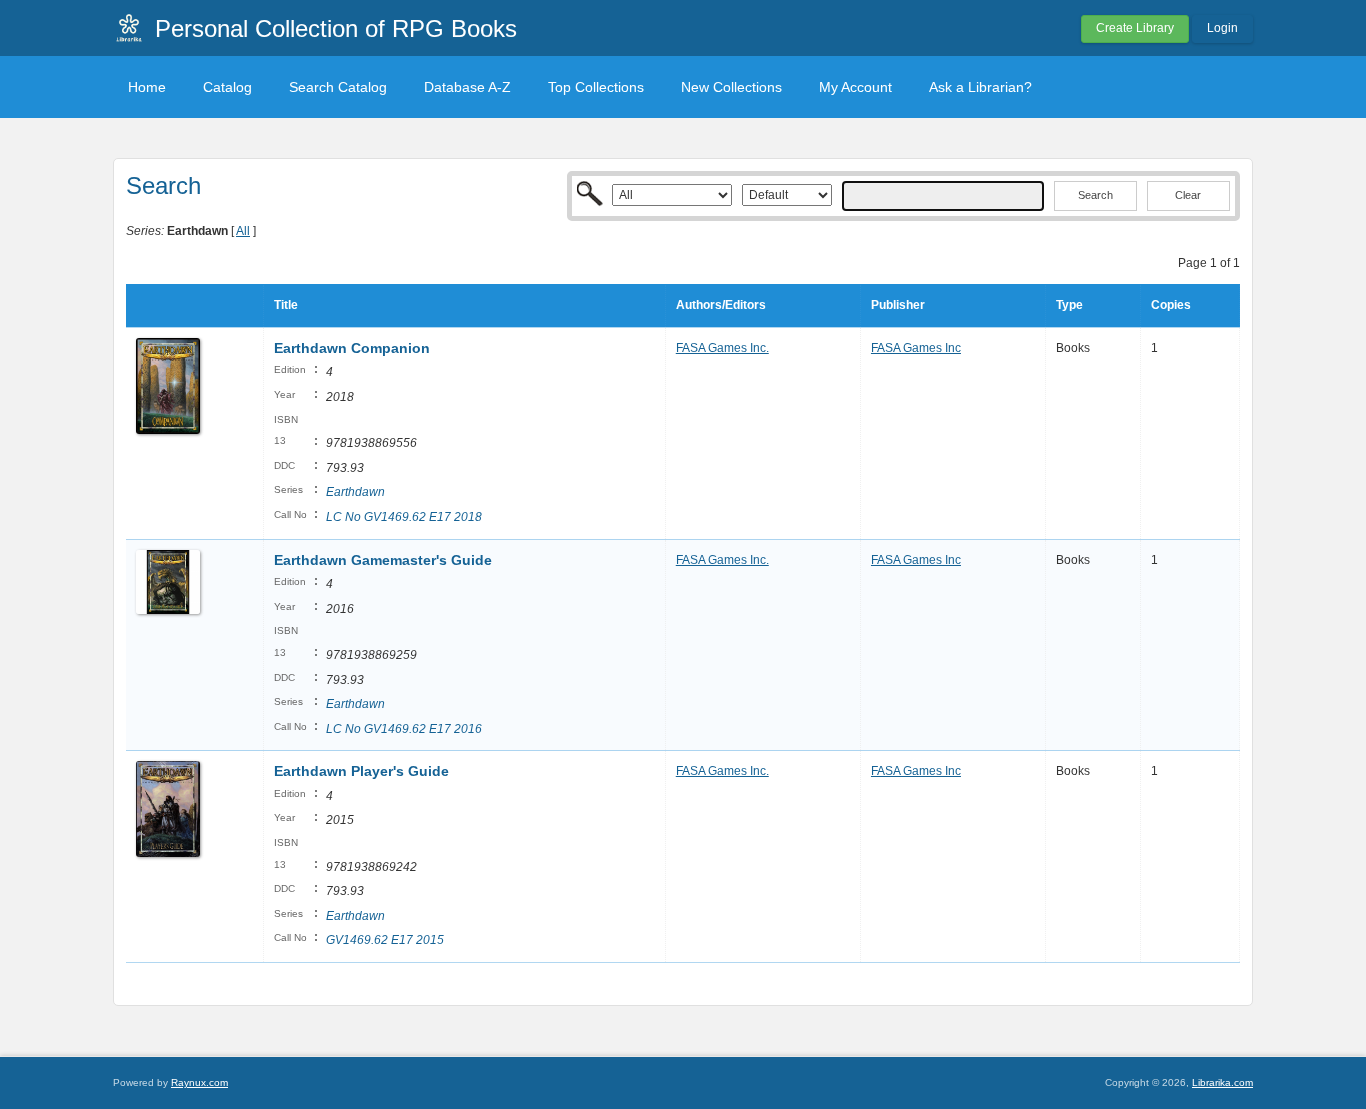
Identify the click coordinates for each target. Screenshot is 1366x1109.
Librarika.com (1222, 1082)
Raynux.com (199, 1082)
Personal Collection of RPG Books (336, 28)
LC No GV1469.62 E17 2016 (404, 729)
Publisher (898, 305)
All (243, 231)
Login (1222, 28)
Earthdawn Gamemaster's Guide (385, 560)
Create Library (1135, 28)
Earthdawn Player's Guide (361, 771)
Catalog (227, 87)
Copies (1171, 305)
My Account (855, 87)
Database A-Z (467, 87)
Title (286, 305)
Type (1069, 305)
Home (147, 87)
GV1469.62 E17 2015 (385, 940)
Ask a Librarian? (980, 87)
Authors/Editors (721, 305)
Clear (1188, 195)
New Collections (731, 87)
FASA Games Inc (916, 348)
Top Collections (596, 87)
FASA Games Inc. (722, 348)
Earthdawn (355, 492)
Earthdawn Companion (352, 348)
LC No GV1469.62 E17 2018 (404, 517)
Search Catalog (338, 87)
